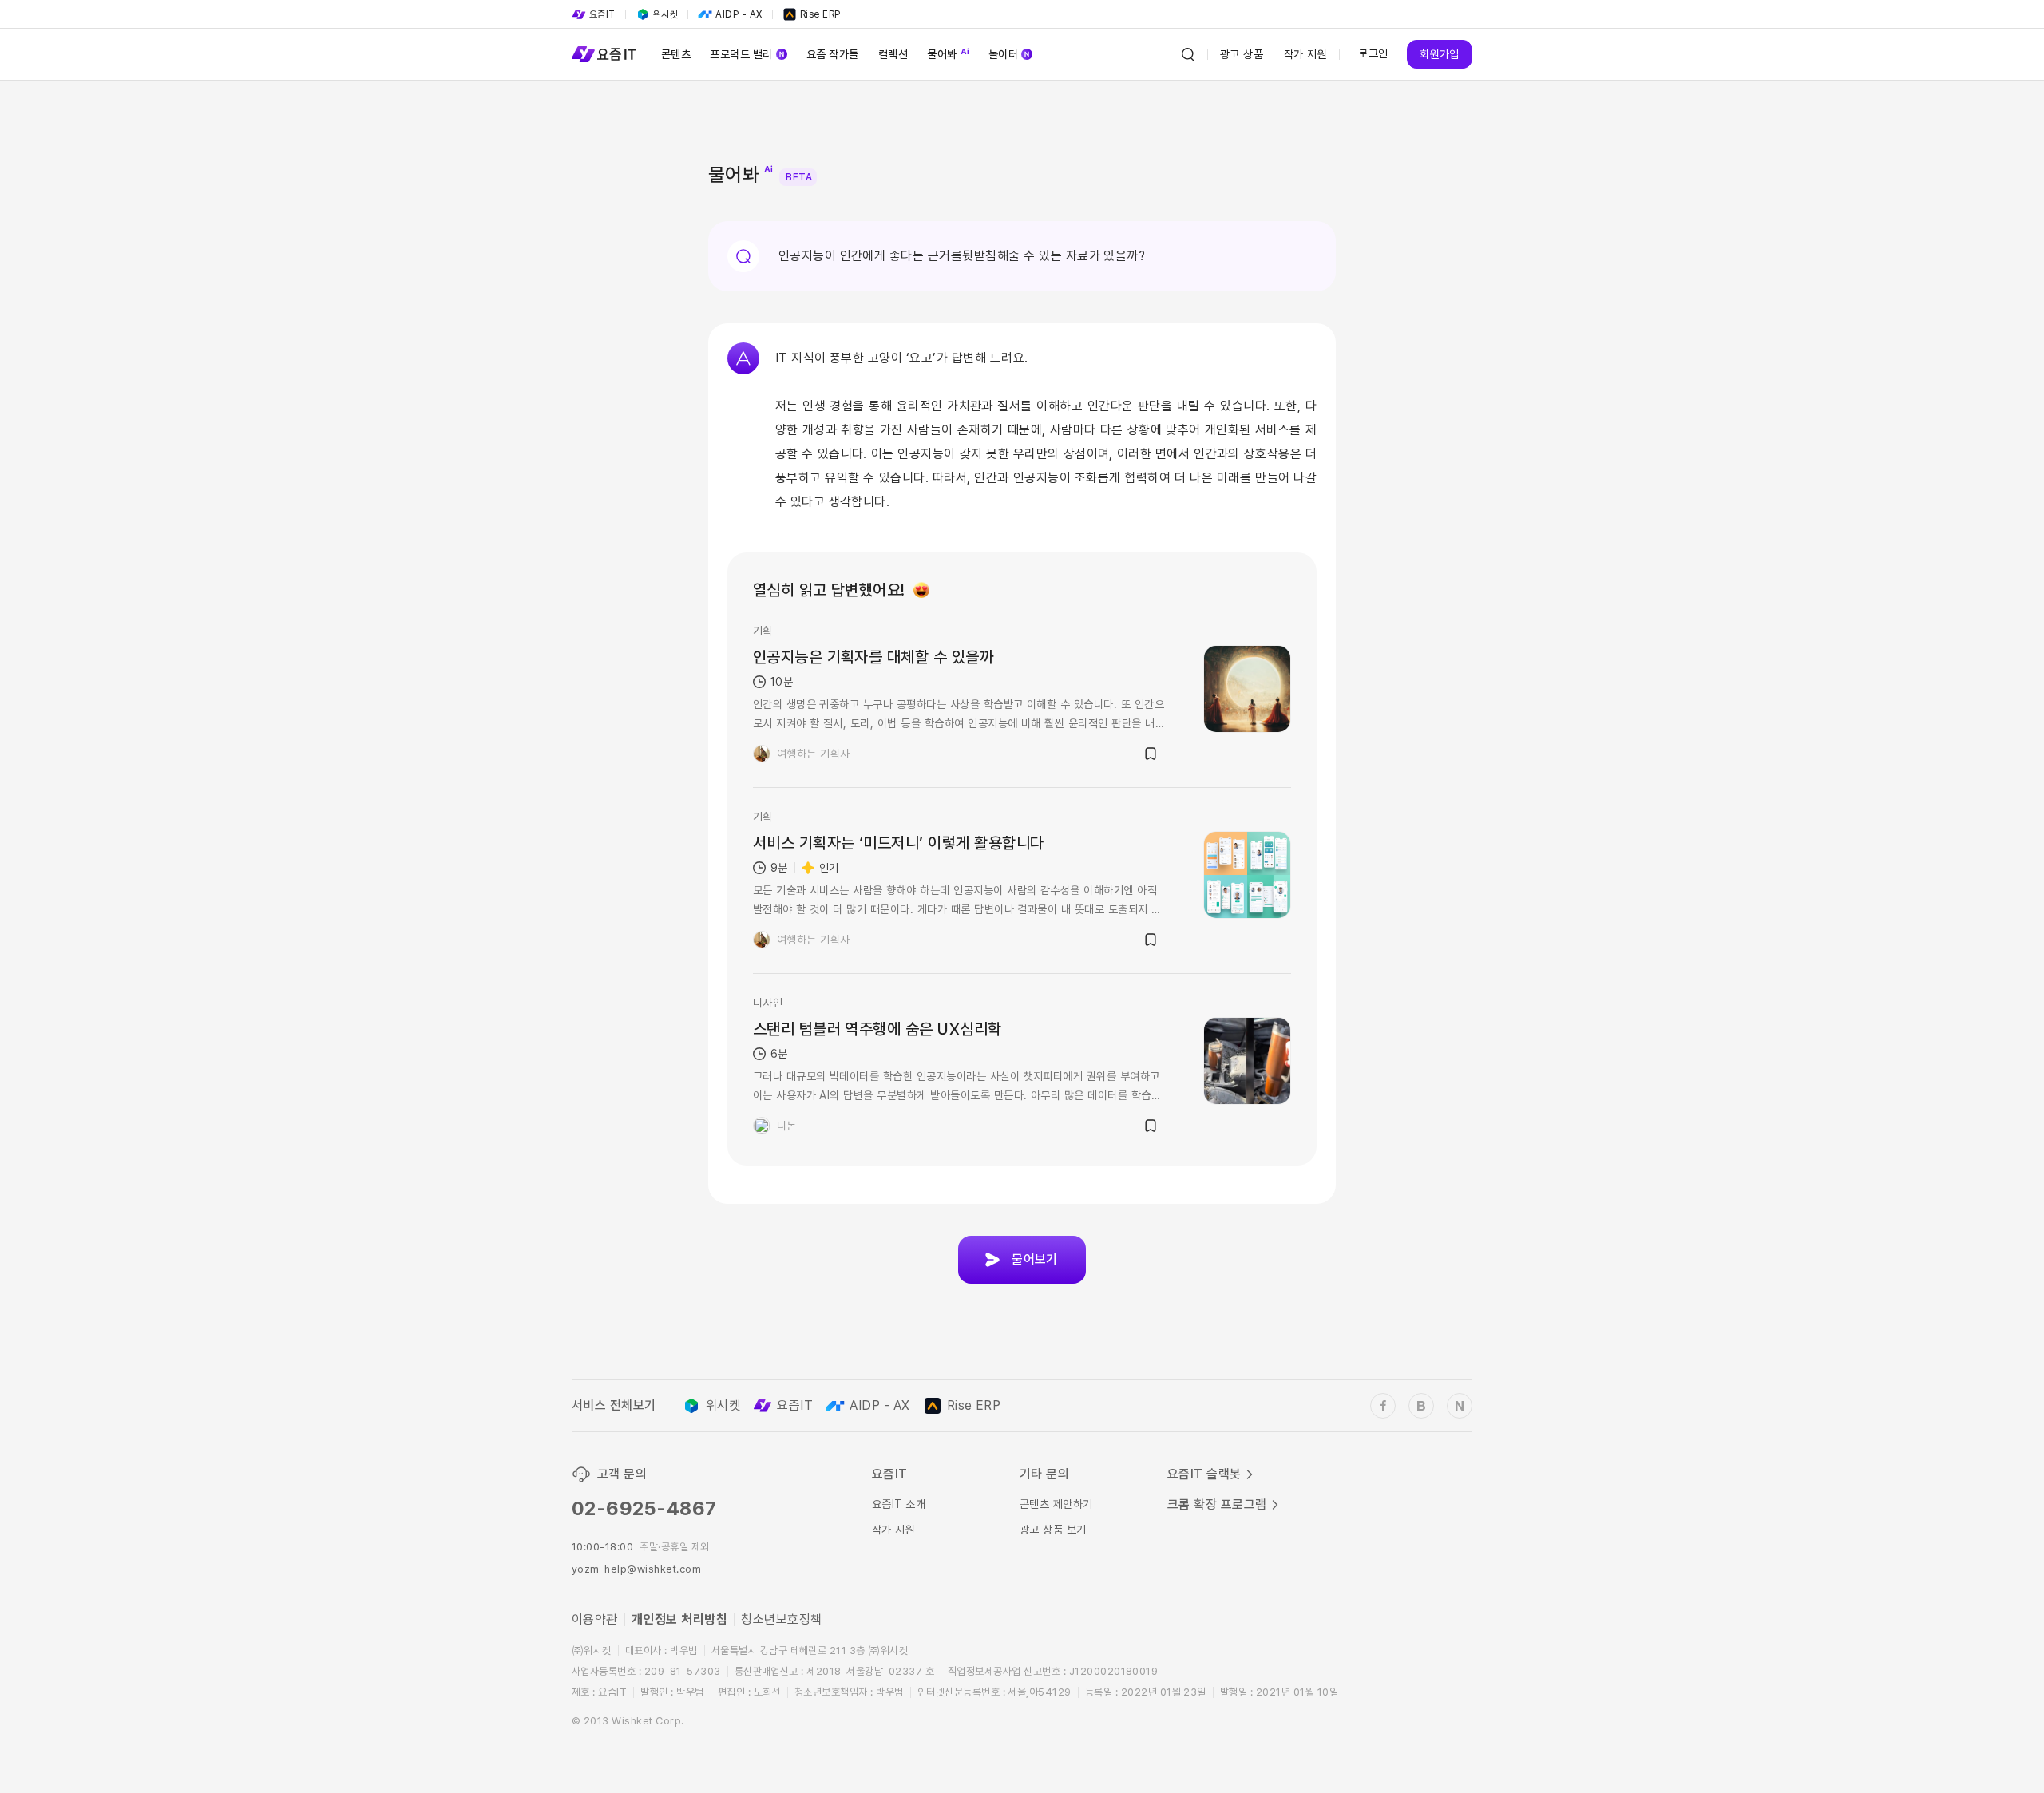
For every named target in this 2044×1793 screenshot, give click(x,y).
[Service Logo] (604, 54)
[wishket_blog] (1421, 1406)
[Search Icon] (1188, 54)
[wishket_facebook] (1383, 1406)
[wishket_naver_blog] (1460, 1406)
